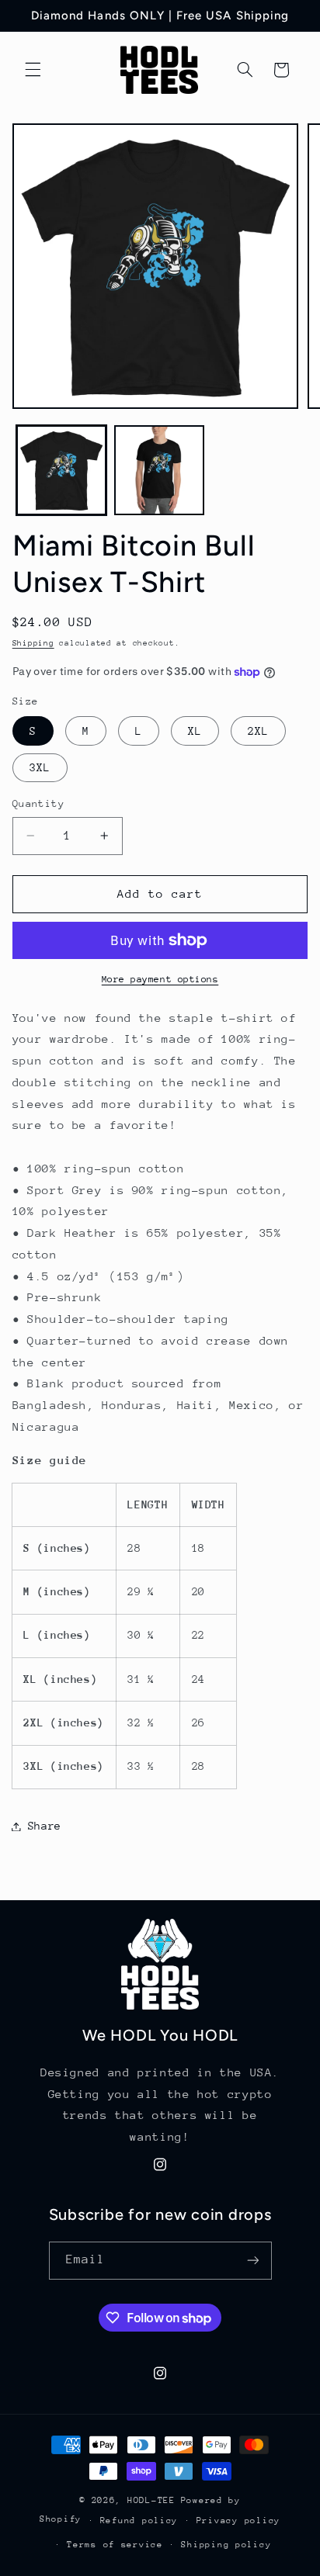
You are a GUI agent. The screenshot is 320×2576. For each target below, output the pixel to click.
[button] (33, 70)
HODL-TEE (151, 2500)
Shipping (33, 643)
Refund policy (139, 2521)
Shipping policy (226, 2545)
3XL (40, 767)
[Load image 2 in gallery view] (159, 470)
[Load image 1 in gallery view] (61, 470)
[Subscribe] (252, 2261)
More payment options (160, 979)
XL (195, 731)
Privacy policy (238, 2521)
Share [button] (45, 1826)
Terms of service (115, 2545)
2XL (258, 731)
